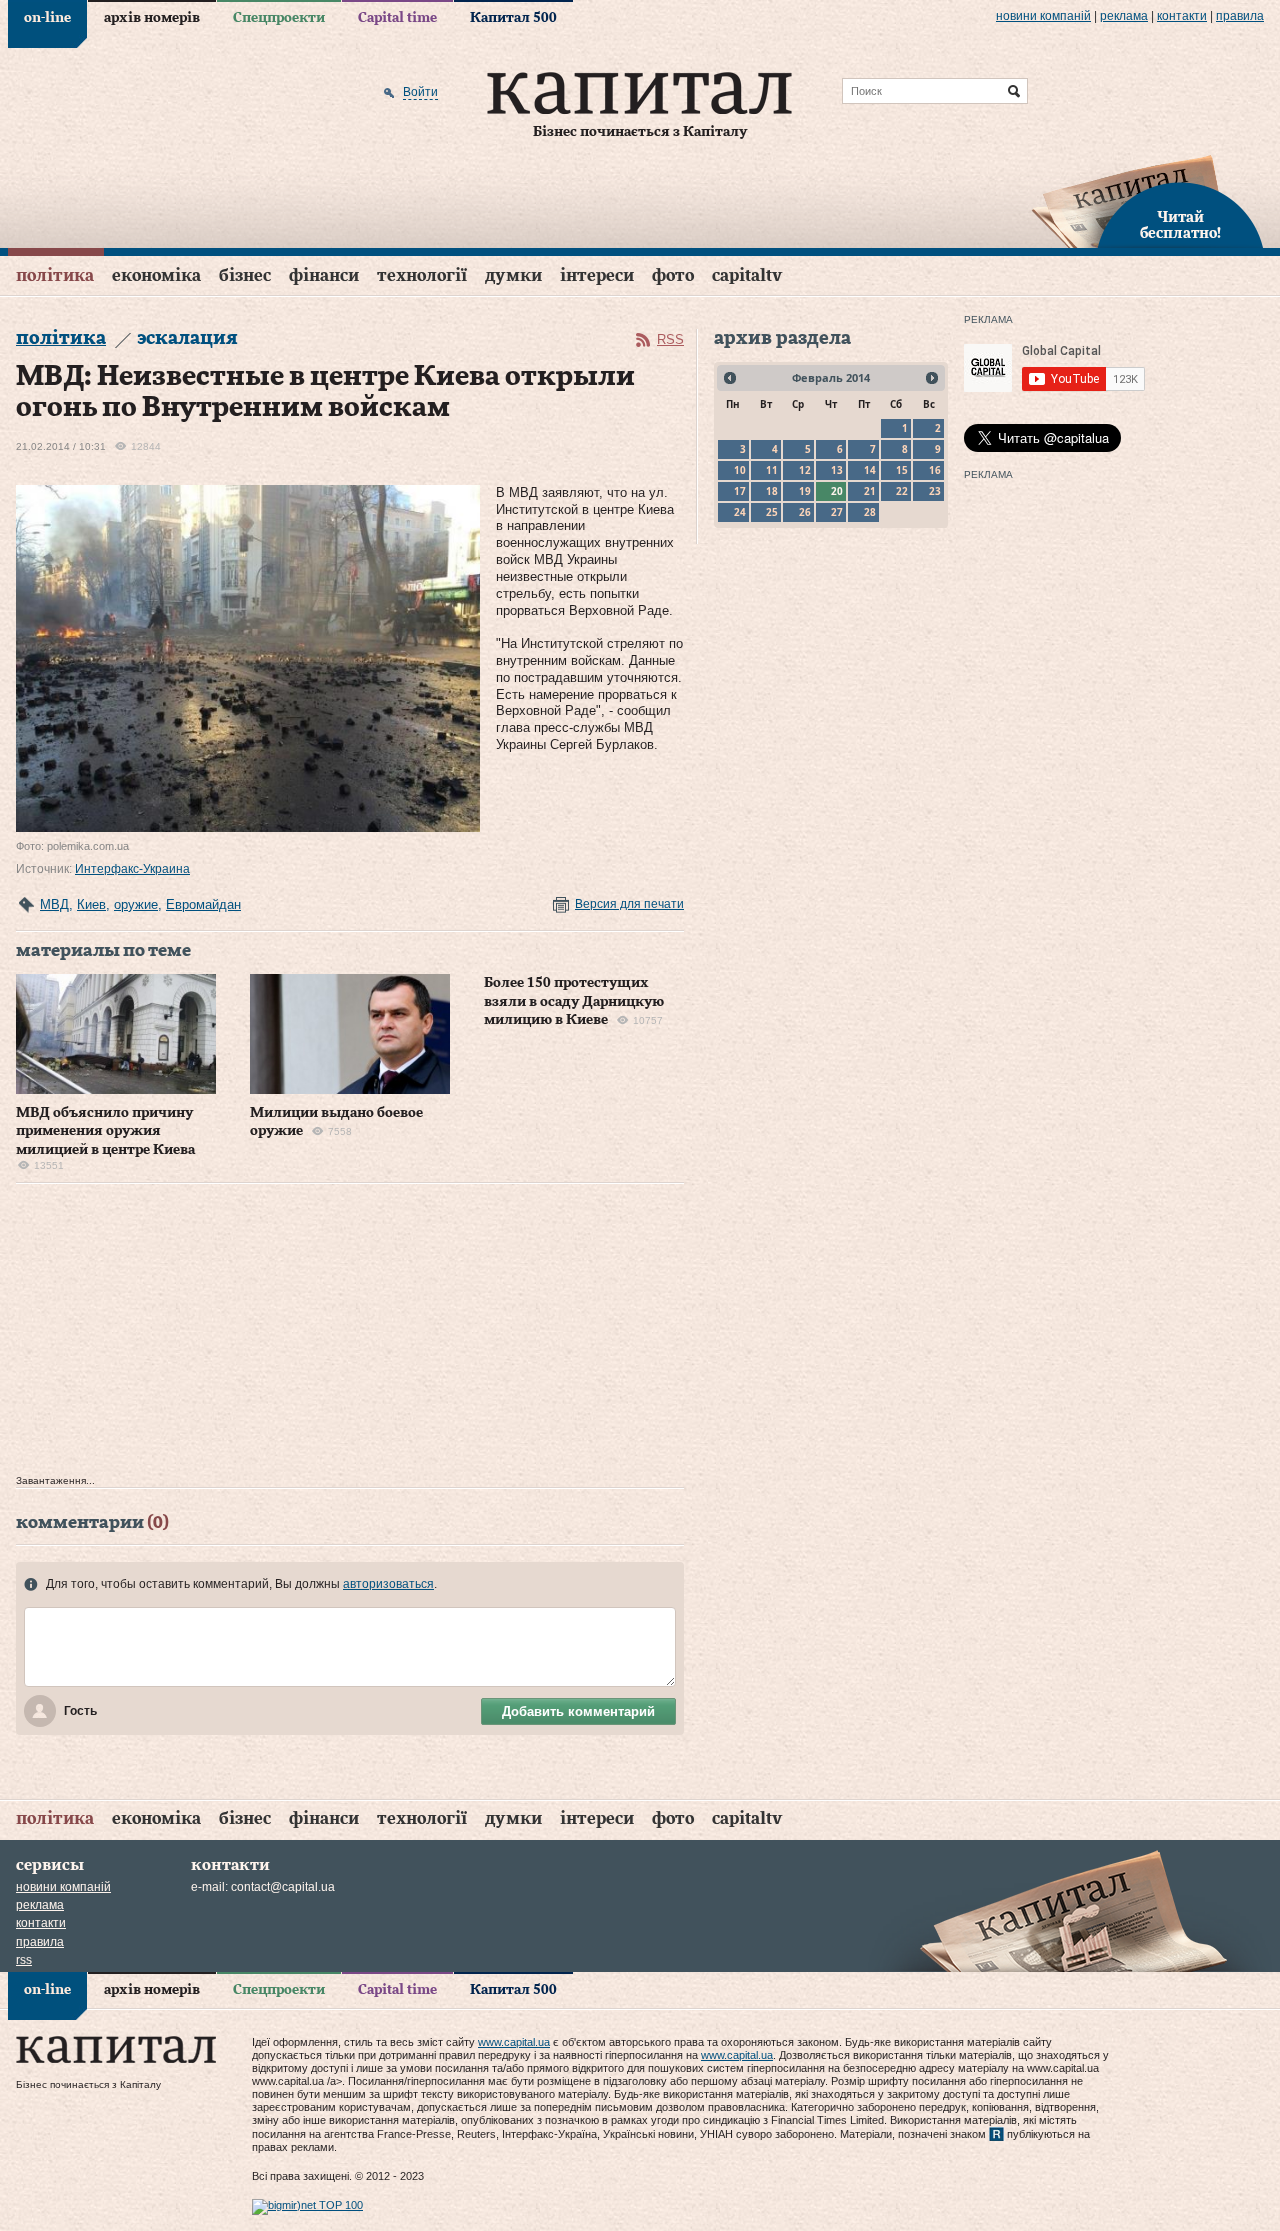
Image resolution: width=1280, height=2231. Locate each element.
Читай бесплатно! (1180, 226)
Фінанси (324, 275)
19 (805, 491)
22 (902, 491)
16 (935, 470)
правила (1240, 16)
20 (837, 491)
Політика (55, 275)
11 (772, 470)
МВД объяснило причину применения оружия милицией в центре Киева (105, 1131)
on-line (47, 18)
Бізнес (245, 275)
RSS (670, 339)
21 (870, 491)
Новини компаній (1043, 16)
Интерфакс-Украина (132, 869)
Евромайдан (203, 904)
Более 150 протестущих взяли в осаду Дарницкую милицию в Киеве (574, 1001)
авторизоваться (388, 1584)
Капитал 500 (513, 18)
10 (740, 470)
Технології (422, 275)
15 (902, 470)
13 (837, 470)
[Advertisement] (350, 1334)
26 (805, 512)
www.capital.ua (514, 2042)
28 (870, 512)
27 (837, 512)
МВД (54, 904)
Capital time (397, 18)
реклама (1124, 16)
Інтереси (597, 275)
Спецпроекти (279, 18)
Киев (91, 904)
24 (740, 512)
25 (772, 512)
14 (870, 470)
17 (740, 491)
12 (805, 470)
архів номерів (152, 18)
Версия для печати (629, 904)
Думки (513, 275)
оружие (136, 904)
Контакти (1182, 16)
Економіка (156, 275)
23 (935, 491)
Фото (673, 275)
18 (772, 491)
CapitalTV (747, 275)
